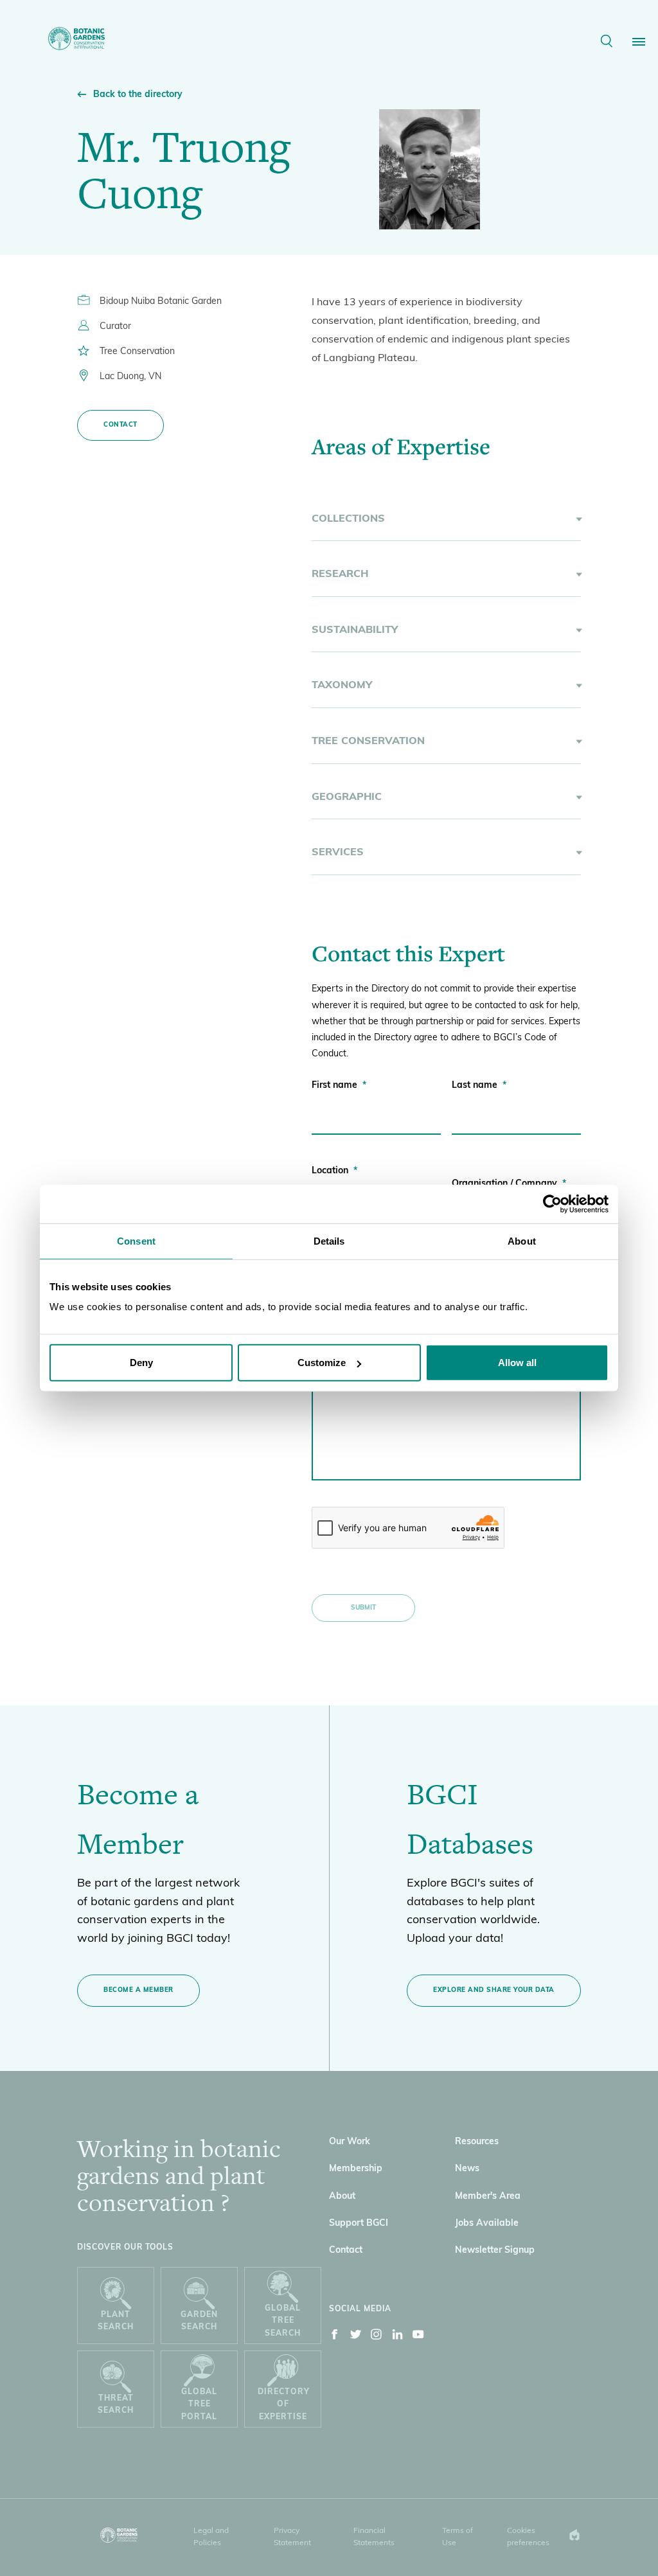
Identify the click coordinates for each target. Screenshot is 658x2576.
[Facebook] (335, 2337)
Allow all (517, 1363)
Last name (479, 1086)
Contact (120, 425)
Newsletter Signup (495, 2251)
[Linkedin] (398, 2337)
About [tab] (522, 1240)
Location (334, 1171)
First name (339, 1086)
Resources (477, 2142)
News (467, 2169)
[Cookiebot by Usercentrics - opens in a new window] (552, 1204)
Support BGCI (359, 2224)
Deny (141, 1363)
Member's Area (488, 2197)
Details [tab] (329, 1240)
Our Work (350, 2142)
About (342, 2197)
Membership (356, 2169)
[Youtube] (418, 2337)
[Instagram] (377, 2337)
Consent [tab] (136, 1240)
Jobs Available (487, 2224)
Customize (322, 1363)
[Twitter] (356, 2337)
